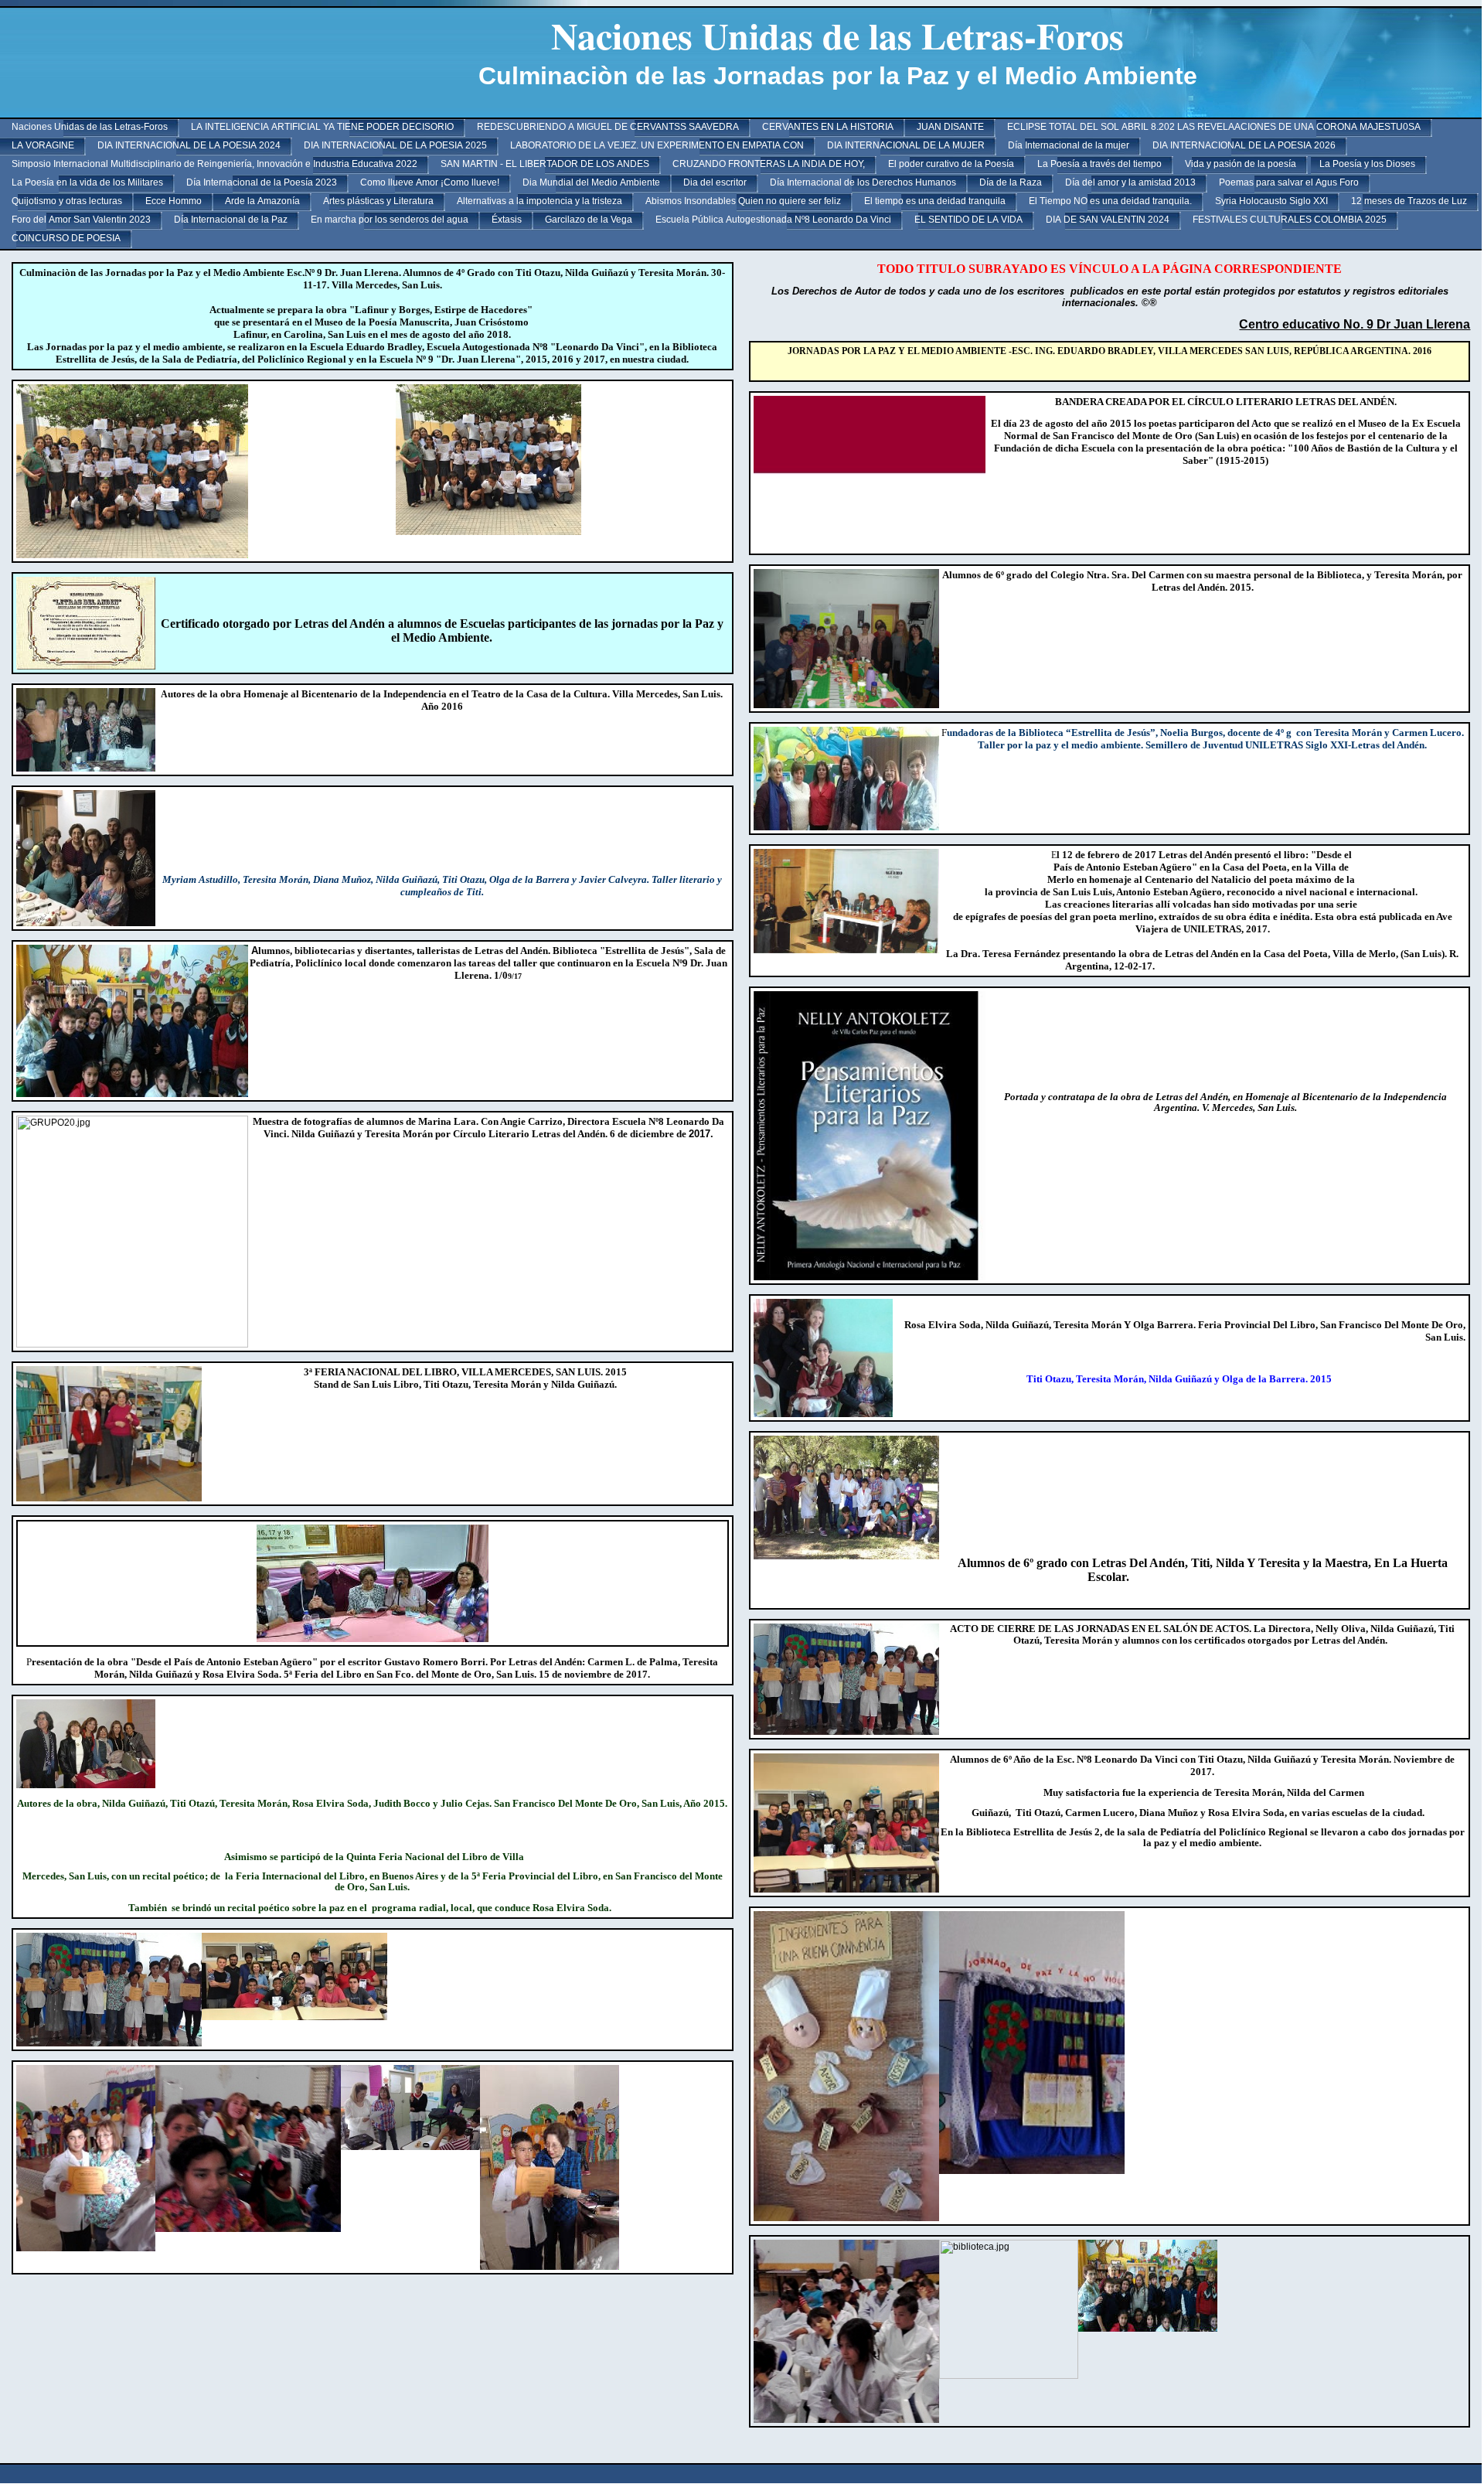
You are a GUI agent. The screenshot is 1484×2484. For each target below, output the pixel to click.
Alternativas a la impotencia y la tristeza (539, 201)
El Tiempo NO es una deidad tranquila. (1110, 201)
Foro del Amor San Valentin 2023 (81, 220)
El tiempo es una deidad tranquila (935, 201)
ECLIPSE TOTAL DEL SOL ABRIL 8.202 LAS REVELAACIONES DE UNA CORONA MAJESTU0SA (1214, 127)
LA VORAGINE (43, 145)
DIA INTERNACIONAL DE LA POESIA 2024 (189, 145)
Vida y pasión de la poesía (1241, 164)
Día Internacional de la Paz (231, 220)
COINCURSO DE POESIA (66, 238)
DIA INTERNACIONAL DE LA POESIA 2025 (395, 145)
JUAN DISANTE (950, 127)
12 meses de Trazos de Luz (1409, 201)
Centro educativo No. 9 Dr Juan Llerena (1355, 324)
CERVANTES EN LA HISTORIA (828, 127)
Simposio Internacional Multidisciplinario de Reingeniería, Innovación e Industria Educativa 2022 (214, 164)
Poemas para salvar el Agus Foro (1289, 182)
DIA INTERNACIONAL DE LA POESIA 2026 (1244, 145)
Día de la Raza (1011, 182)
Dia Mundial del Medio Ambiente (591, 182)
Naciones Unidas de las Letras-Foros (90, 127)
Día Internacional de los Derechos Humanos (863, 182)
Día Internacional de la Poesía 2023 (262, 182)
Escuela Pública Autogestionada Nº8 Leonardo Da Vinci (773, 220)
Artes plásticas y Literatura (378, 201)
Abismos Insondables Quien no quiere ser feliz (743, 201)
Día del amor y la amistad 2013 (1130, 182)
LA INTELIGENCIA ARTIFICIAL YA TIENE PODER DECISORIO (322, 127)
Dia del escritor (715, 182)
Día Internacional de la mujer (1069, 145)
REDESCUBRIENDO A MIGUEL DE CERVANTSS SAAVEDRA (608, 127)
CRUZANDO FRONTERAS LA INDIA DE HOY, (769, 164)
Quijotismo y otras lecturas (67, 201)
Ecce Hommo (174, 201)
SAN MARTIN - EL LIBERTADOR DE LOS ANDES (545, 164)
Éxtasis (507, 220)
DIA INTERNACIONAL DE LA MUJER (906, 145)
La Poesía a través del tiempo (1099, 164)
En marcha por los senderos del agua (390, 220)
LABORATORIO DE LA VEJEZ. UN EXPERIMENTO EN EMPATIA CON (657, 145)
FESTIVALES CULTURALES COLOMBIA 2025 (1290, 220)
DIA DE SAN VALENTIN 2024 (1108, 220)
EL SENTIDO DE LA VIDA (968, 220)
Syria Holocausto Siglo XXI (1271, 201)
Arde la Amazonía (262, 201)
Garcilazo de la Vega (589, 220)
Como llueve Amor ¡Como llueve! (430, 182)
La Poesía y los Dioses (1367, 164)
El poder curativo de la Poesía (951, 164)
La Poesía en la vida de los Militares (87, 182)
